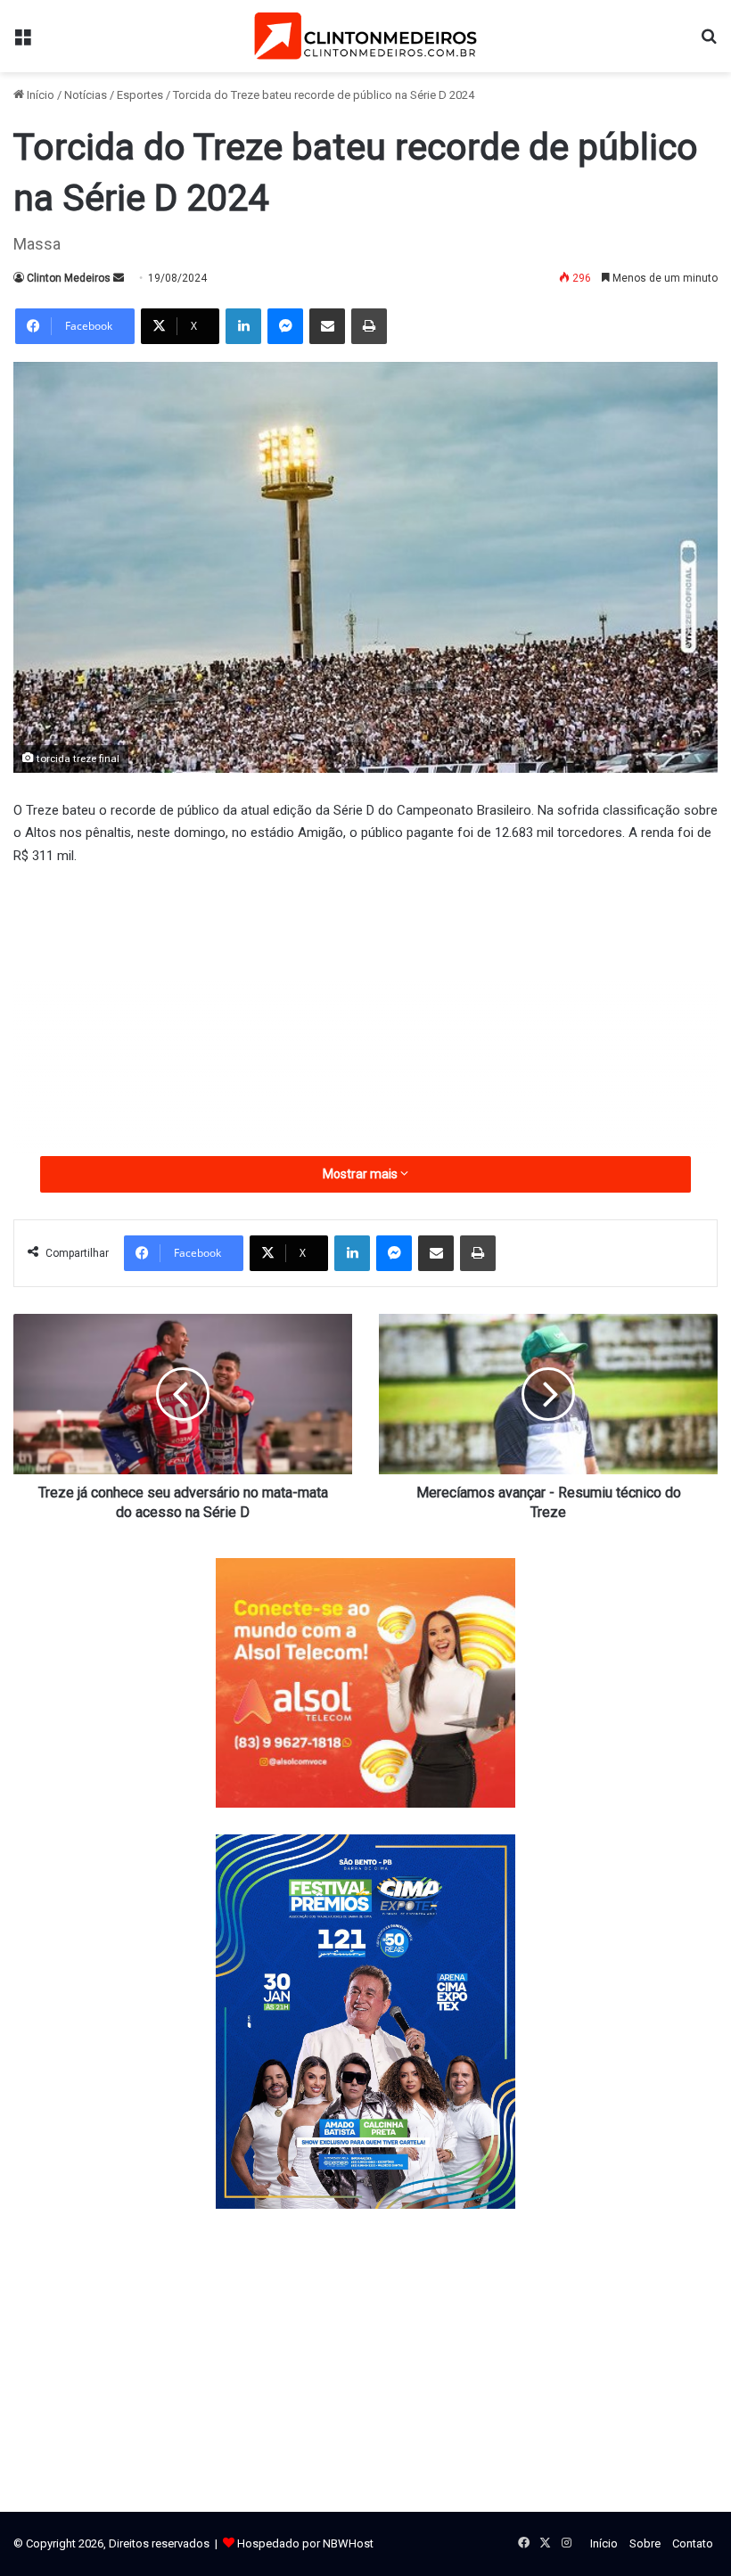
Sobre (645, 2543)
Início (39, 95)
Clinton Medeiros (69, 278)
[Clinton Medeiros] (365, 36)
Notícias (86, 95)
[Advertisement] (365, 1014)
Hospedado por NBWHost (305, 2543)
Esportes (140, 95)
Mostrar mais (361, 1174)
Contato (693, 2543)
